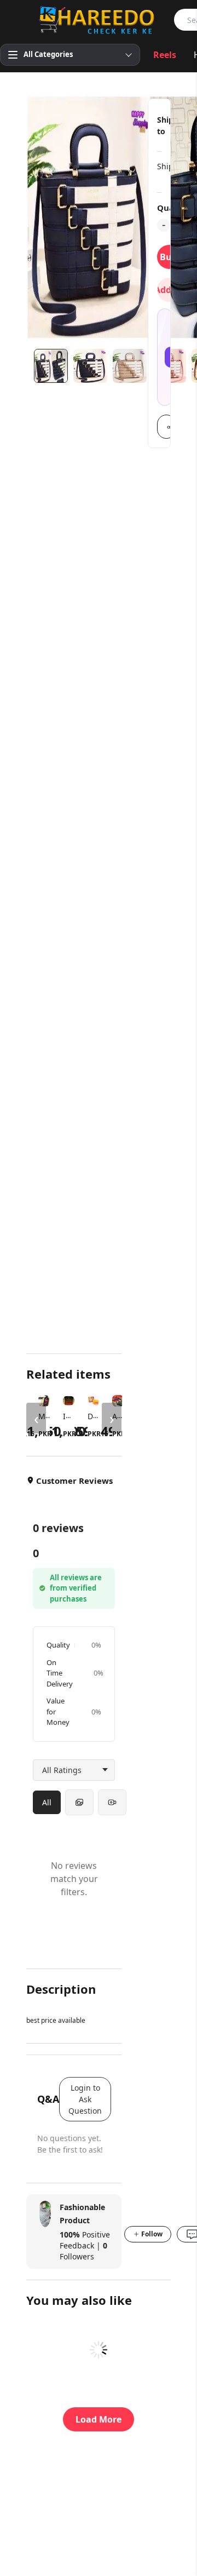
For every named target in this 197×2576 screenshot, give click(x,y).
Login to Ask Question (85, 2099)
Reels (165, 55)
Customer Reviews (74, 1481)
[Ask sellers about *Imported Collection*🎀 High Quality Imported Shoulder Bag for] (165, 357)
